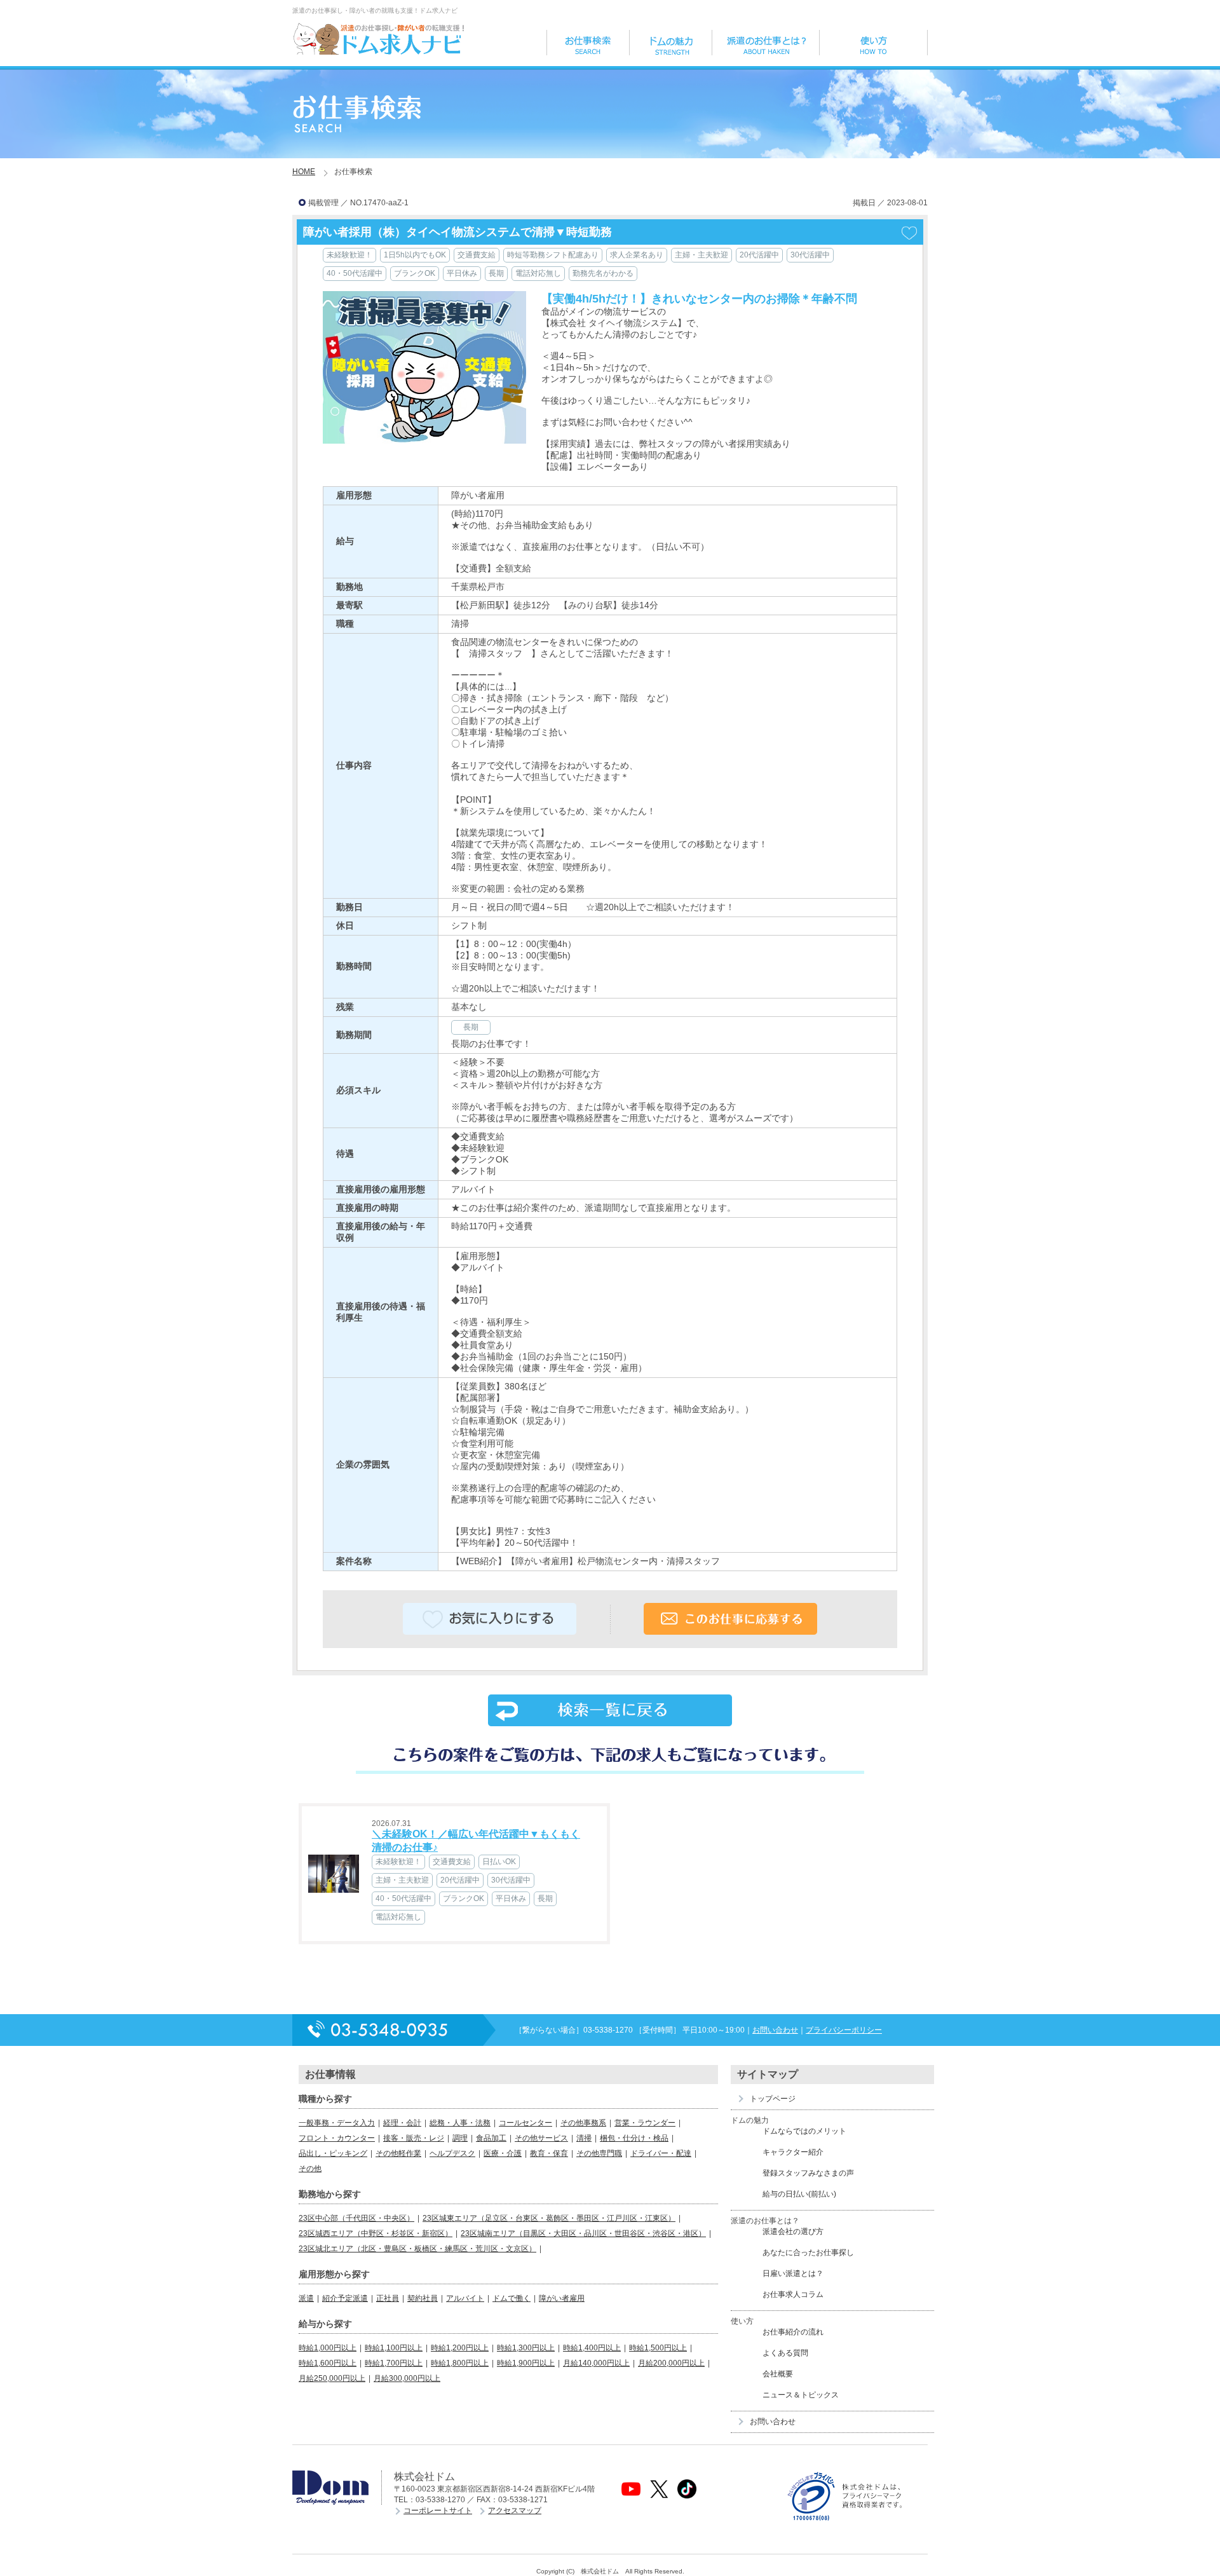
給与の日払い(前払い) (799, 2194)
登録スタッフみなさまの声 (808, 2173)
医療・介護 (503, 2153)
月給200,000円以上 (671, 2363)
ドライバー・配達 (661, 2153)
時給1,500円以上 (658, 2348)
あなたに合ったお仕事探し (808, 2252)
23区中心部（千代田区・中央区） (356, 2218)
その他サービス (541, 2138)
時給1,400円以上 (592, 2348)
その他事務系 (583, 2123)
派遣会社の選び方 (793, 2232)
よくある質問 (785, 2353)
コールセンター (525, 2123)
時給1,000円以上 (328, 2348)
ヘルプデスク (452, 2153)
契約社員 (423, 2298)
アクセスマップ (515, 2511)
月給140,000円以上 (596, 2363)
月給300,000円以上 (407, 2378)
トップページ (773, 2099)
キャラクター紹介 (793, 2152)
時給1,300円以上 (526, 2348)
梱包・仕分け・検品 (634, 2138)
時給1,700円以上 (394, 2363)
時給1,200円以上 (460, 2348)
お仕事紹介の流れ (793, 2332)
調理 (460, 2138)
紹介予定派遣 (345, 2298)
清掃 (584, 2138)
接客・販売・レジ (414, 2138)
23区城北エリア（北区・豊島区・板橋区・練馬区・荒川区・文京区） (417, 2249)
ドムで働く (512, 2298)
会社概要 (778, 2374)
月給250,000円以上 (332, 2378)
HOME (304, 172)
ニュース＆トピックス (801, 2395)
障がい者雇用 (562, 2298)
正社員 (388, 2298)
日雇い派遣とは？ (793, 2273)
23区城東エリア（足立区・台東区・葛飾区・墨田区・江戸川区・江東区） (549, 2218)
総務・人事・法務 (460, 2123)
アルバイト (465, 2298)
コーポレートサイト (438, 2511)
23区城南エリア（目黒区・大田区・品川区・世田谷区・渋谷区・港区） (583, 2233)
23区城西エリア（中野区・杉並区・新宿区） (376, 2233)
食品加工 (491, 2138)
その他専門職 (599, 2153)
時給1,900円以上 (526, 2363)
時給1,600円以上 (328, 2363)
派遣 (306, 2298)
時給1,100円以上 (394, 2348)
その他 (310, 2169)
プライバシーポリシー (844, 2030)
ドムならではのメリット (804, 2131)
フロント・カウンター (337, 2138)
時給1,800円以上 (460, 2363)
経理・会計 (402, 2123)
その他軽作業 (398, 2153)
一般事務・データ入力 (337, 2123)
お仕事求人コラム (793, 2294)
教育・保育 (549, 2153)
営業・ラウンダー (645, 2123)
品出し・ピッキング (333, 2153)
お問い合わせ (775, 2030)
